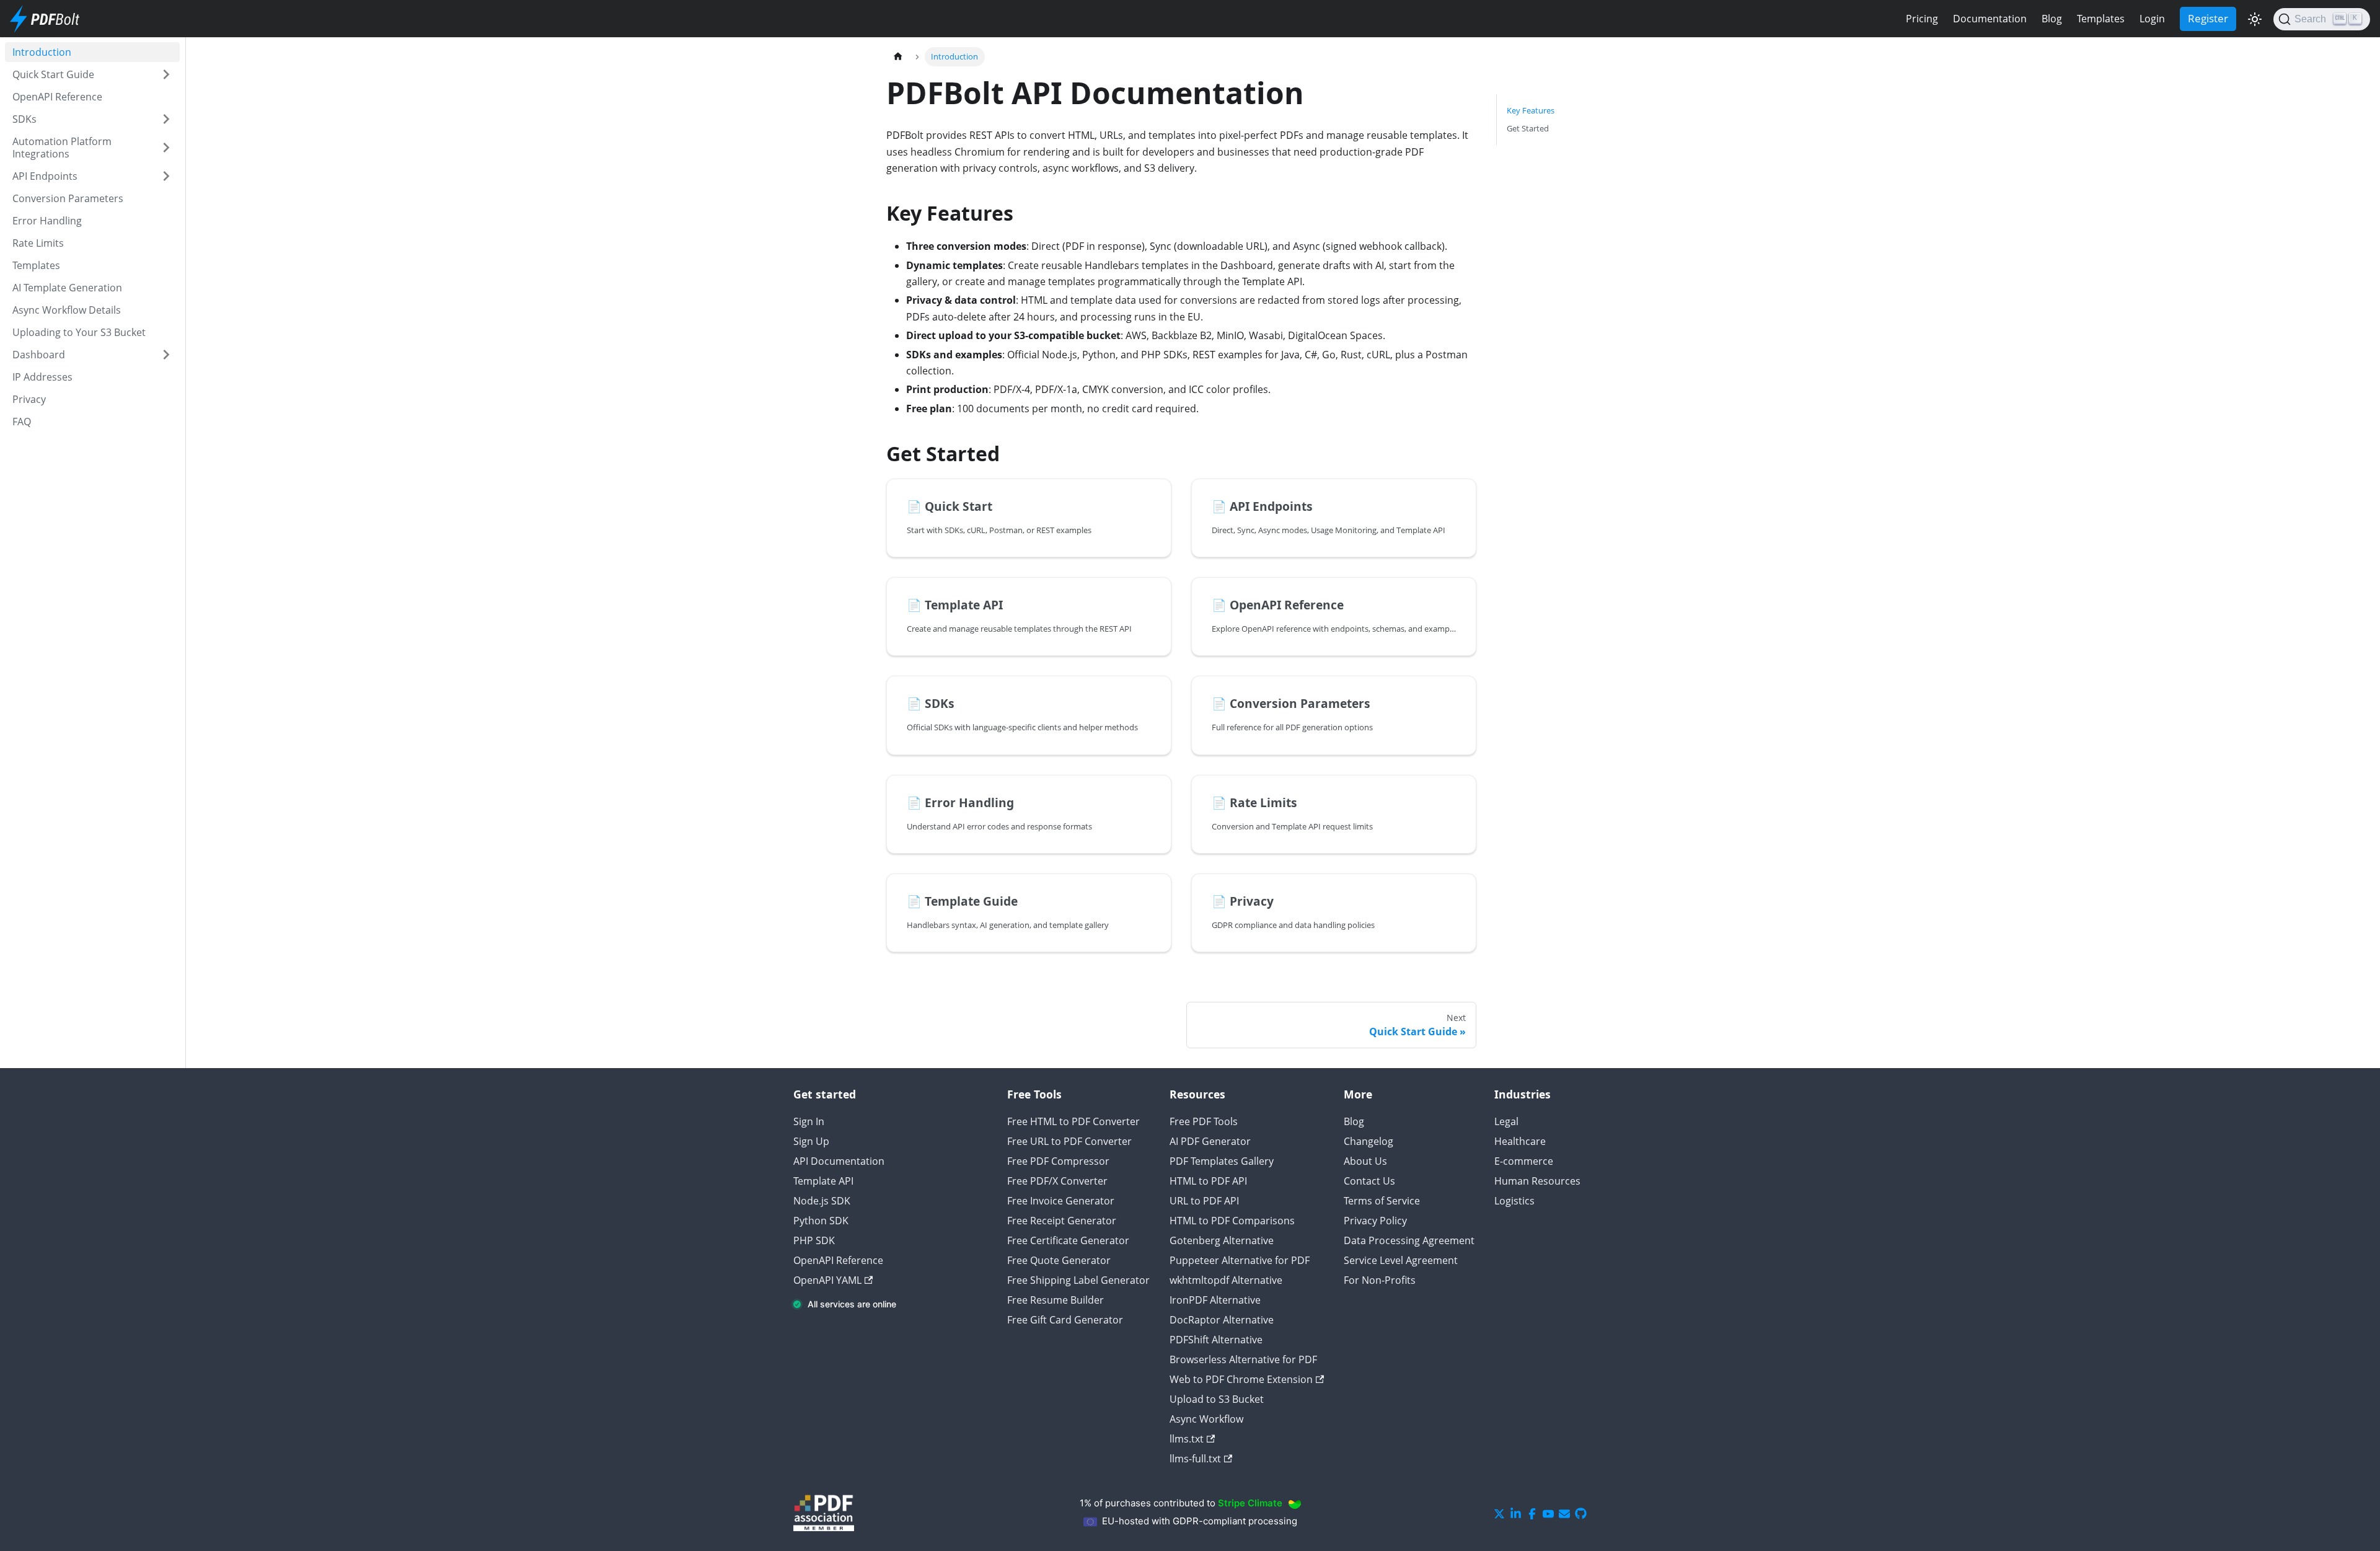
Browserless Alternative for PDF (1243, 1359)
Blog (2052, 19)
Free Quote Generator (1059, 1260)
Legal (1506, 1121)
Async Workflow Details (67, 310)
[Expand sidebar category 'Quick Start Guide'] (166, 74)
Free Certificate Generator (1068, 1240)
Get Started (1528, 128)
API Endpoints (45, 176)
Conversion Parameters (68, 198)
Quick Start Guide (53, 74)
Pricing (1922, 19)
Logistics (1514, 1201)
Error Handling (47, 221)
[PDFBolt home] (48, 19)
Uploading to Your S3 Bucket (79, 332)
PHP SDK (814, 1240)
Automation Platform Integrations (62, 148)
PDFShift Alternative (1216, 1340)
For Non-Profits (1380, 1280)
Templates (2101, 19)
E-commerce (1524, 1161)
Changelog (1368, 1141)
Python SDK (821, 1221)
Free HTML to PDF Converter (1073, 1121)
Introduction (42, 52)
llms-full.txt (1195, 1459)
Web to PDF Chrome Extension (1241, 1379)
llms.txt (1187, 1439)
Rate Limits (38, 243)
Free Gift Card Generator (1065, 1320)
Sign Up (811, 1141)
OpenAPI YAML (827, 1280)
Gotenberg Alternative (1222, 1240)
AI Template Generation (67, 288)
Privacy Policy (1375, 1221)
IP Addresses (42, 377)
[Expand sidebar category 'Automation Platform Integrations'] (166, 148)
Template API (823, 1181)
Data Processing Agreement (1409, 1240)
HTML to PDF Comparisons (1232, 1221)
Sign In (809, 1121)
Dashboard (39, 355)
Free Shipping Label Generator (1078, 1280)
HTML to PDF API (1208, 1181)
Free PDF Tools (1204, 1121)
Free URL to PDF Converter (1069, 1141)
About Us (1365, 1161)
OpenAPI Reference (57, 97)
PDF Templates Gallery (1222, 1161)
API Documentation (839, 1161)
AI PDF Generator (1210, 1141)
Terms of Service (1382, 1201)
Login (2152, 19)
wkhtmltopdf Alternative (1226, 1280)
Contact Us (1369, 1181)
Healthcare (1520, 1141)
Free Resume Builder (1056, 1300)
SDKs (24, 119)
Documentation (1990, 19)
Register (2208, 18)
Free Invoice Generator (1061, 1201)
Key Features (1531, 110)
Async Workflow (1206, 1419)
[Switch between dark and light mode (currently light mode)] (2255, 19)
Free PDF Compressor (1058, 1161)
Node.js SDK (822, 1201)
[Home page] (898, 57)
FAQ (22, 422)
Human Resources (1537, 1181)
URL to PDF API (1204, 1201)
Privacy (29, 399)
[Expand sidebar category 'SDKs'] (166, 119)
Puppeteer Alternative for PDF (1240, 1260)
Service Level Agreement (1401, 1260)
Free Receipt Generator (1062, 1221)
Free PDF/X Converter (1057, 1181)
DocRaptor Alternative (1222, 1320)
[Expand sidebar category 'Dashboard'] (166, 355)
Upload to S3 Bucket (1217, 1399)
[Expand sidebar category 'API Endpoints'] (166, 176)
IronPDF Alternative (1215, 1300)
